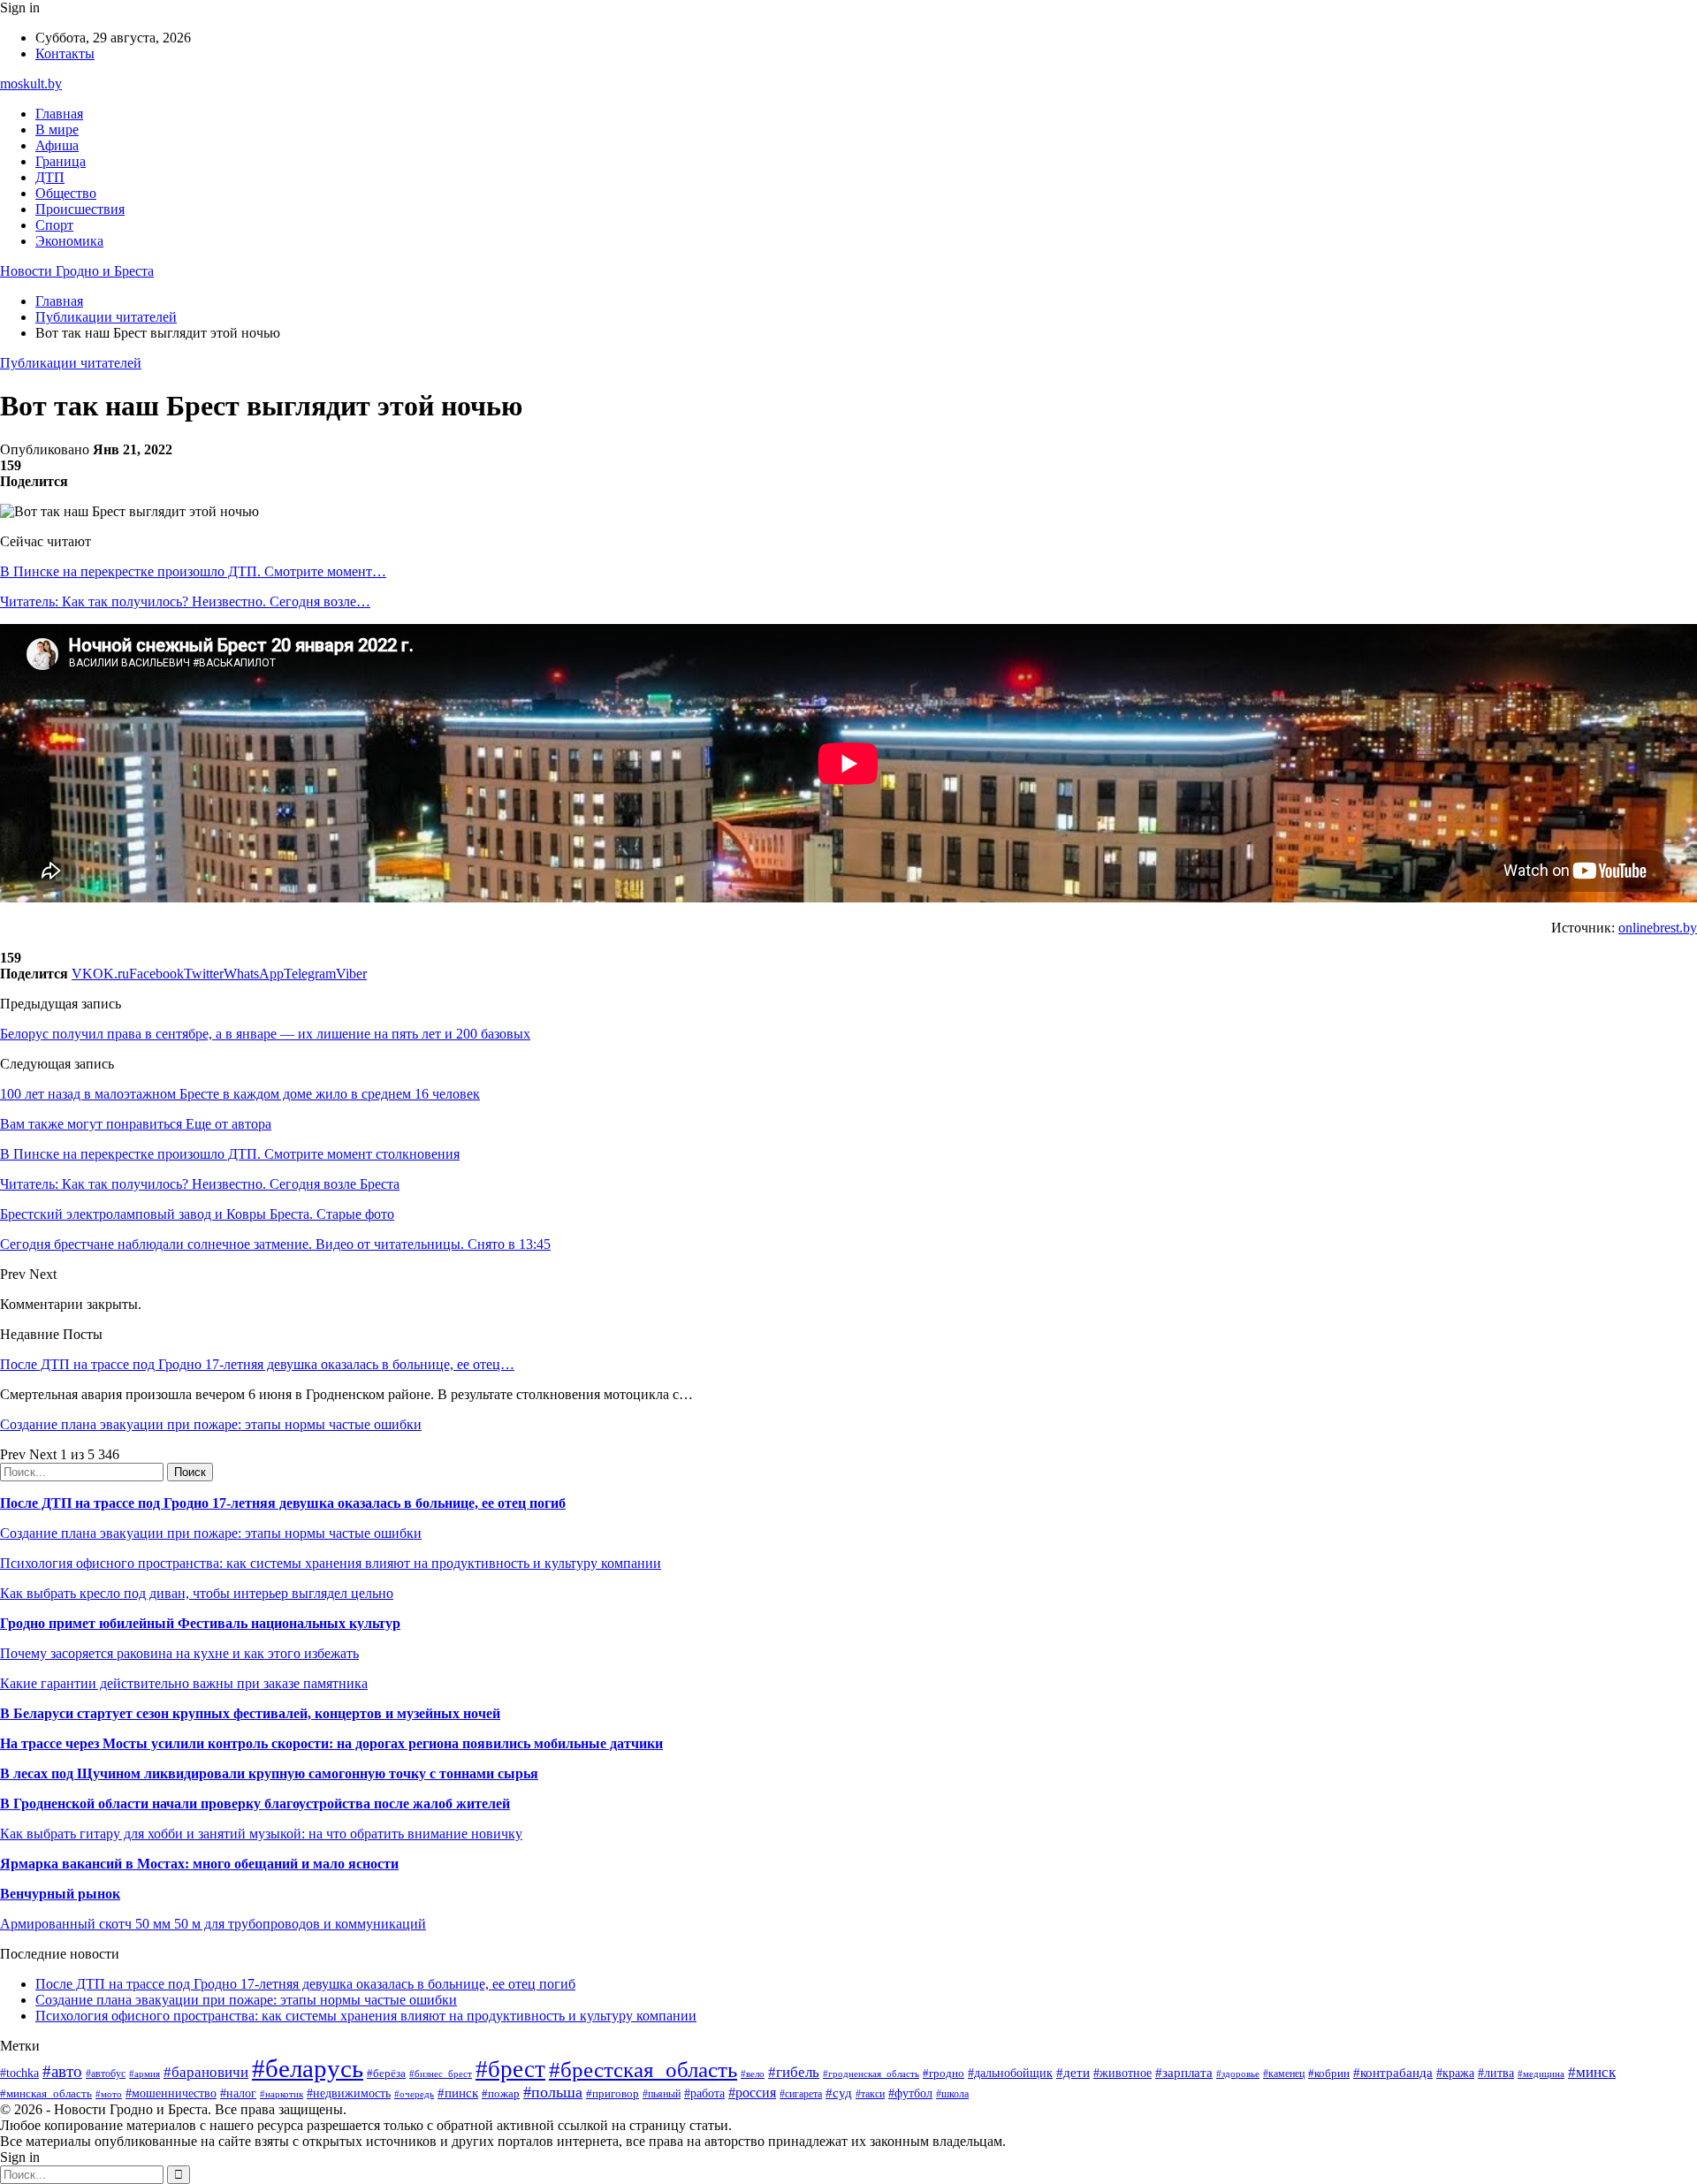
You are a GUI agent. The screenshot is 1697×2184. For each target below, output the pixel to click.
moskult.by (31, 84)
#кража (1455, 2073)
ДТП (50, 177)
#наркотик (282, 2094)
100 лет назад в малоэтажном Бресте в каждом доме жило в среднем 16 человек (240, 1094)
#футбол (910, 2093)
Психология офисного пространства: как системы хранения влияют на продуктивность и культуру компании (331, 1563)
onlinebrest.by (1658, 928)
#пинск (458, 2093)
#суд (839, 2093)
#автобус (106, 2074)
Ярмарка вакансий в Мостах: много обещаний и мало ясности (199, 1864)
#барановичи (206, 2072)
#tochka (19, 2073)
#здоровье (1238, 2074)
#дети (1073, 2072)
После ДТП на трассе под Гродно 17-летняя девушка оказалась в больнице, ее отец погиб (283, 1503)
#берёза (386, 2073)
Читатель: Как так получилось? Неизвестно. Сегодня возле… (185, 601)
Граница (61, 161)
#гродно (944, 2074)
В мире (57, 129)
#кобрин (1329, 2073)
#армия (145, 2074)
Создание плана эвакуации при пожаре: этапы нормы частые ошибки (211, 1424)
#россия (752, 2093)
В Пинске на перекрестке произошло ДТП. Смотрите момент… (193, 571)
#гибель (794, 2072)
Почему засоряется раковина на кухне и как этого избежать (179, 1653)
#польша (553, 2092)
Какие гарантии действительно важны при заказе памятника (184, 1683)
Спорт (54, 225)
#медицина (1541, 2074)
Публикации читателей (71, 363)
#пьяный (662, 2094)
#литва (1496, 2073)
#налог (238, 2093)
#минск (1592, 2072)
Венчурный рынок (60, 1894)
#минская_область (46, 2093)
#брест (510, 2069)
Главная (59, 114)
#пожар (501, 2093)
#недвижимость (349, 2093)
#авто (62, 2071)
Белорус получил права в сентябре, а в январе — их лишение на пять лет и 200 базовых (265, 1034)
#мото (109, 2094)
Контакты (65, 53)
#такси (870, 2094)
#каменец (1284, 2074)
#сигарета (801, 2094)
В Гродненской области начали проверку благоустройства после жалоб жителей (255, 1804)
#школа (952, 2094)
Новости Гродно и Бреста (77, 271)
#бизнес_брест (441, 2074)
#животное (1122, 2073)
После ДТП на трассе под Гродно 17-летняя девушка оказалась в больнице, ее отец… (257, 1364)
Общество (66, 193)
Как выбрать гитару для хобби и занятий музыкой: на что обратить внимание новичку (261, 1834)
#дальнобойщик (1010, 2073)
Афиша (57, 145)
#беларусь (308, 2068)
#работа (704, 2093)
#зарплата (1184, 2072)
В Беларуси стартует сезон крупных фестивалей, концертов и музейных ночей (250, 1713)
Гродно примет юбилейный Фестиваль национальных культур (200, 1623)
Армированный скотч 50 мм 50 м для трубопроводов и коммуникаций (213, 1924)
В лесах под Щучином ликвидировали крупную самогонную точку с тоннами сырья (269, 1773)
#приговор (613, 2093)
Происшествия (80, 209)
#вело (753, 2074)
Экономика (69, 241)
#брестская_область (643, 2070)
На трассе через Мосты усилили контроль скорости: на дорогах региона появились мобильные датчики (331, 1743)
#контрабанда (1393, 2073)
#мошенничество (171, 2093)
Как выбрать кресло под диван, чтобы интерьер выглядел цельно (197, 1593)
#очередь (414, 2094)
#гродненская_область (871, 2074)
